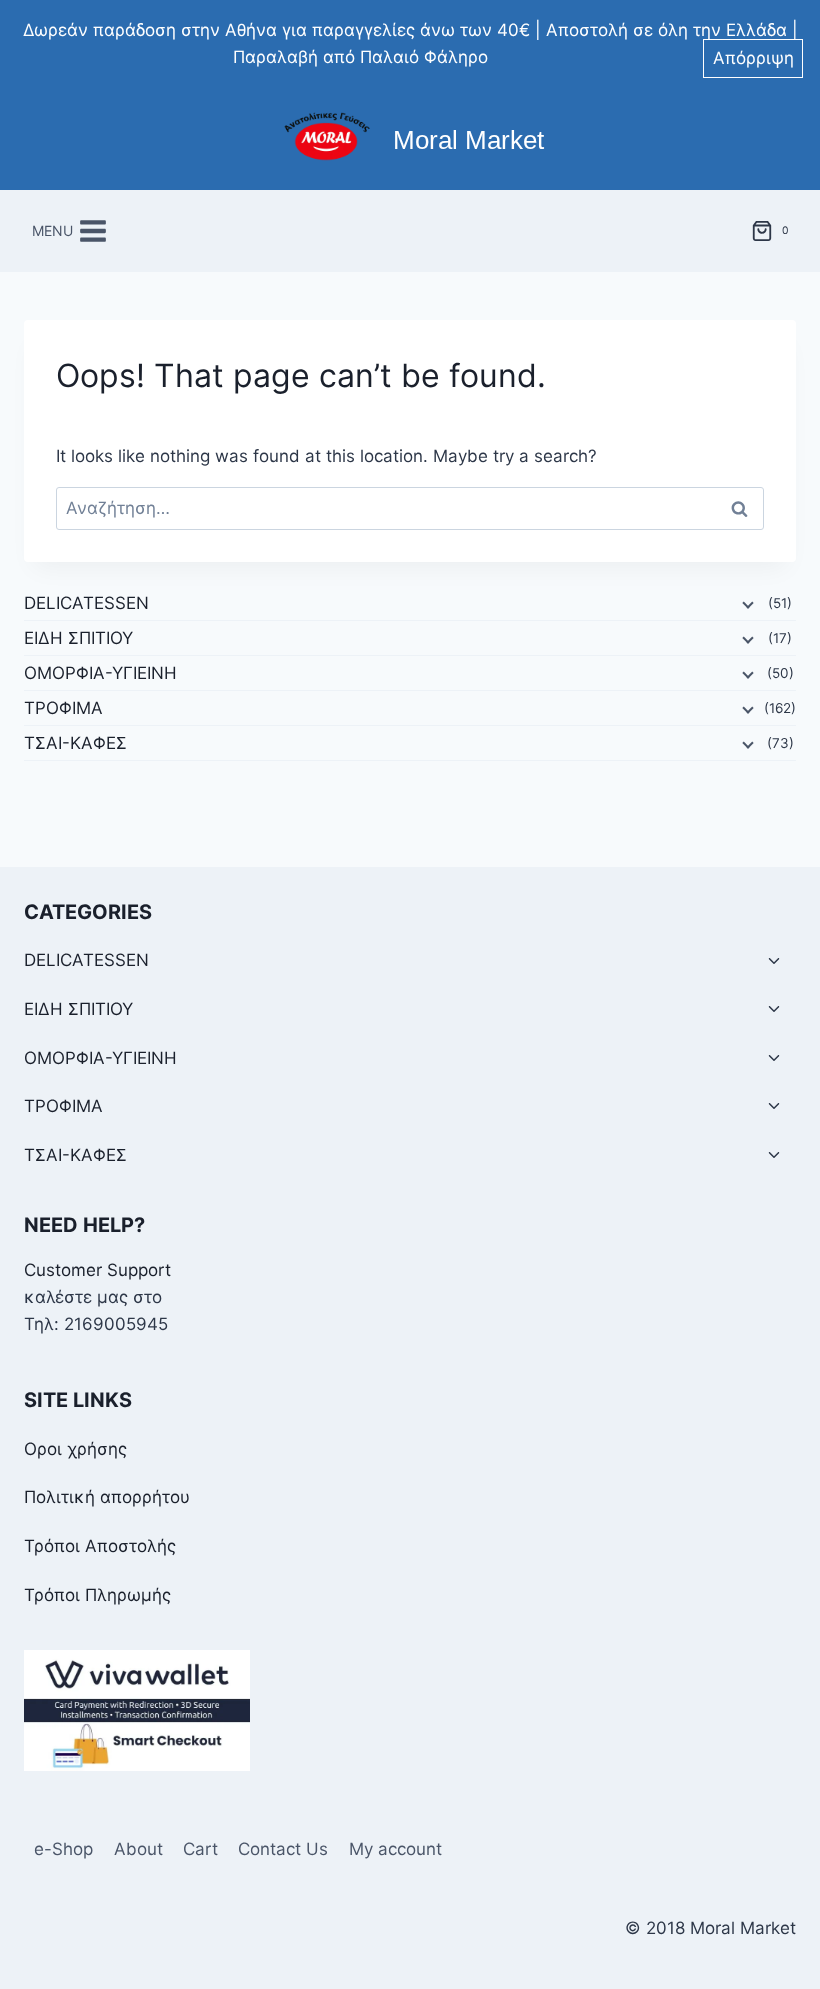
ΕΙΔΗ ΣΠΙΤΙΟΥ (78, 638)
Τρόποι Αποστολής (100, 1546)
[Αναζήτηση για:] (410, 508)
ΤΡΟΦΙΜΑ (63, 708)
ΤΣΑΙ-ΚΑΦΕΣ (75, 743)
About (138, 1849)
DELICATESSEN (86, 603)
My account (395, 1849)
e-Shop (63, 1849)
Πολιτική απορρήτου (107, 1497)
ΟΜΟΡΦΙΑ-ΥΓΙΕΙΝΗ (100, 673)
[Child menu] (746, 604)
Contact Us (283, 1849)
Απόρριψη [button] (753, 58)
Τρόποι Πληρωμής (97, 1595)
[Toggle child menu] (774, 961)
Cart (200, 1849)
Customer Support (97, 1270)
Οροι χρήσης (75, 1449)
